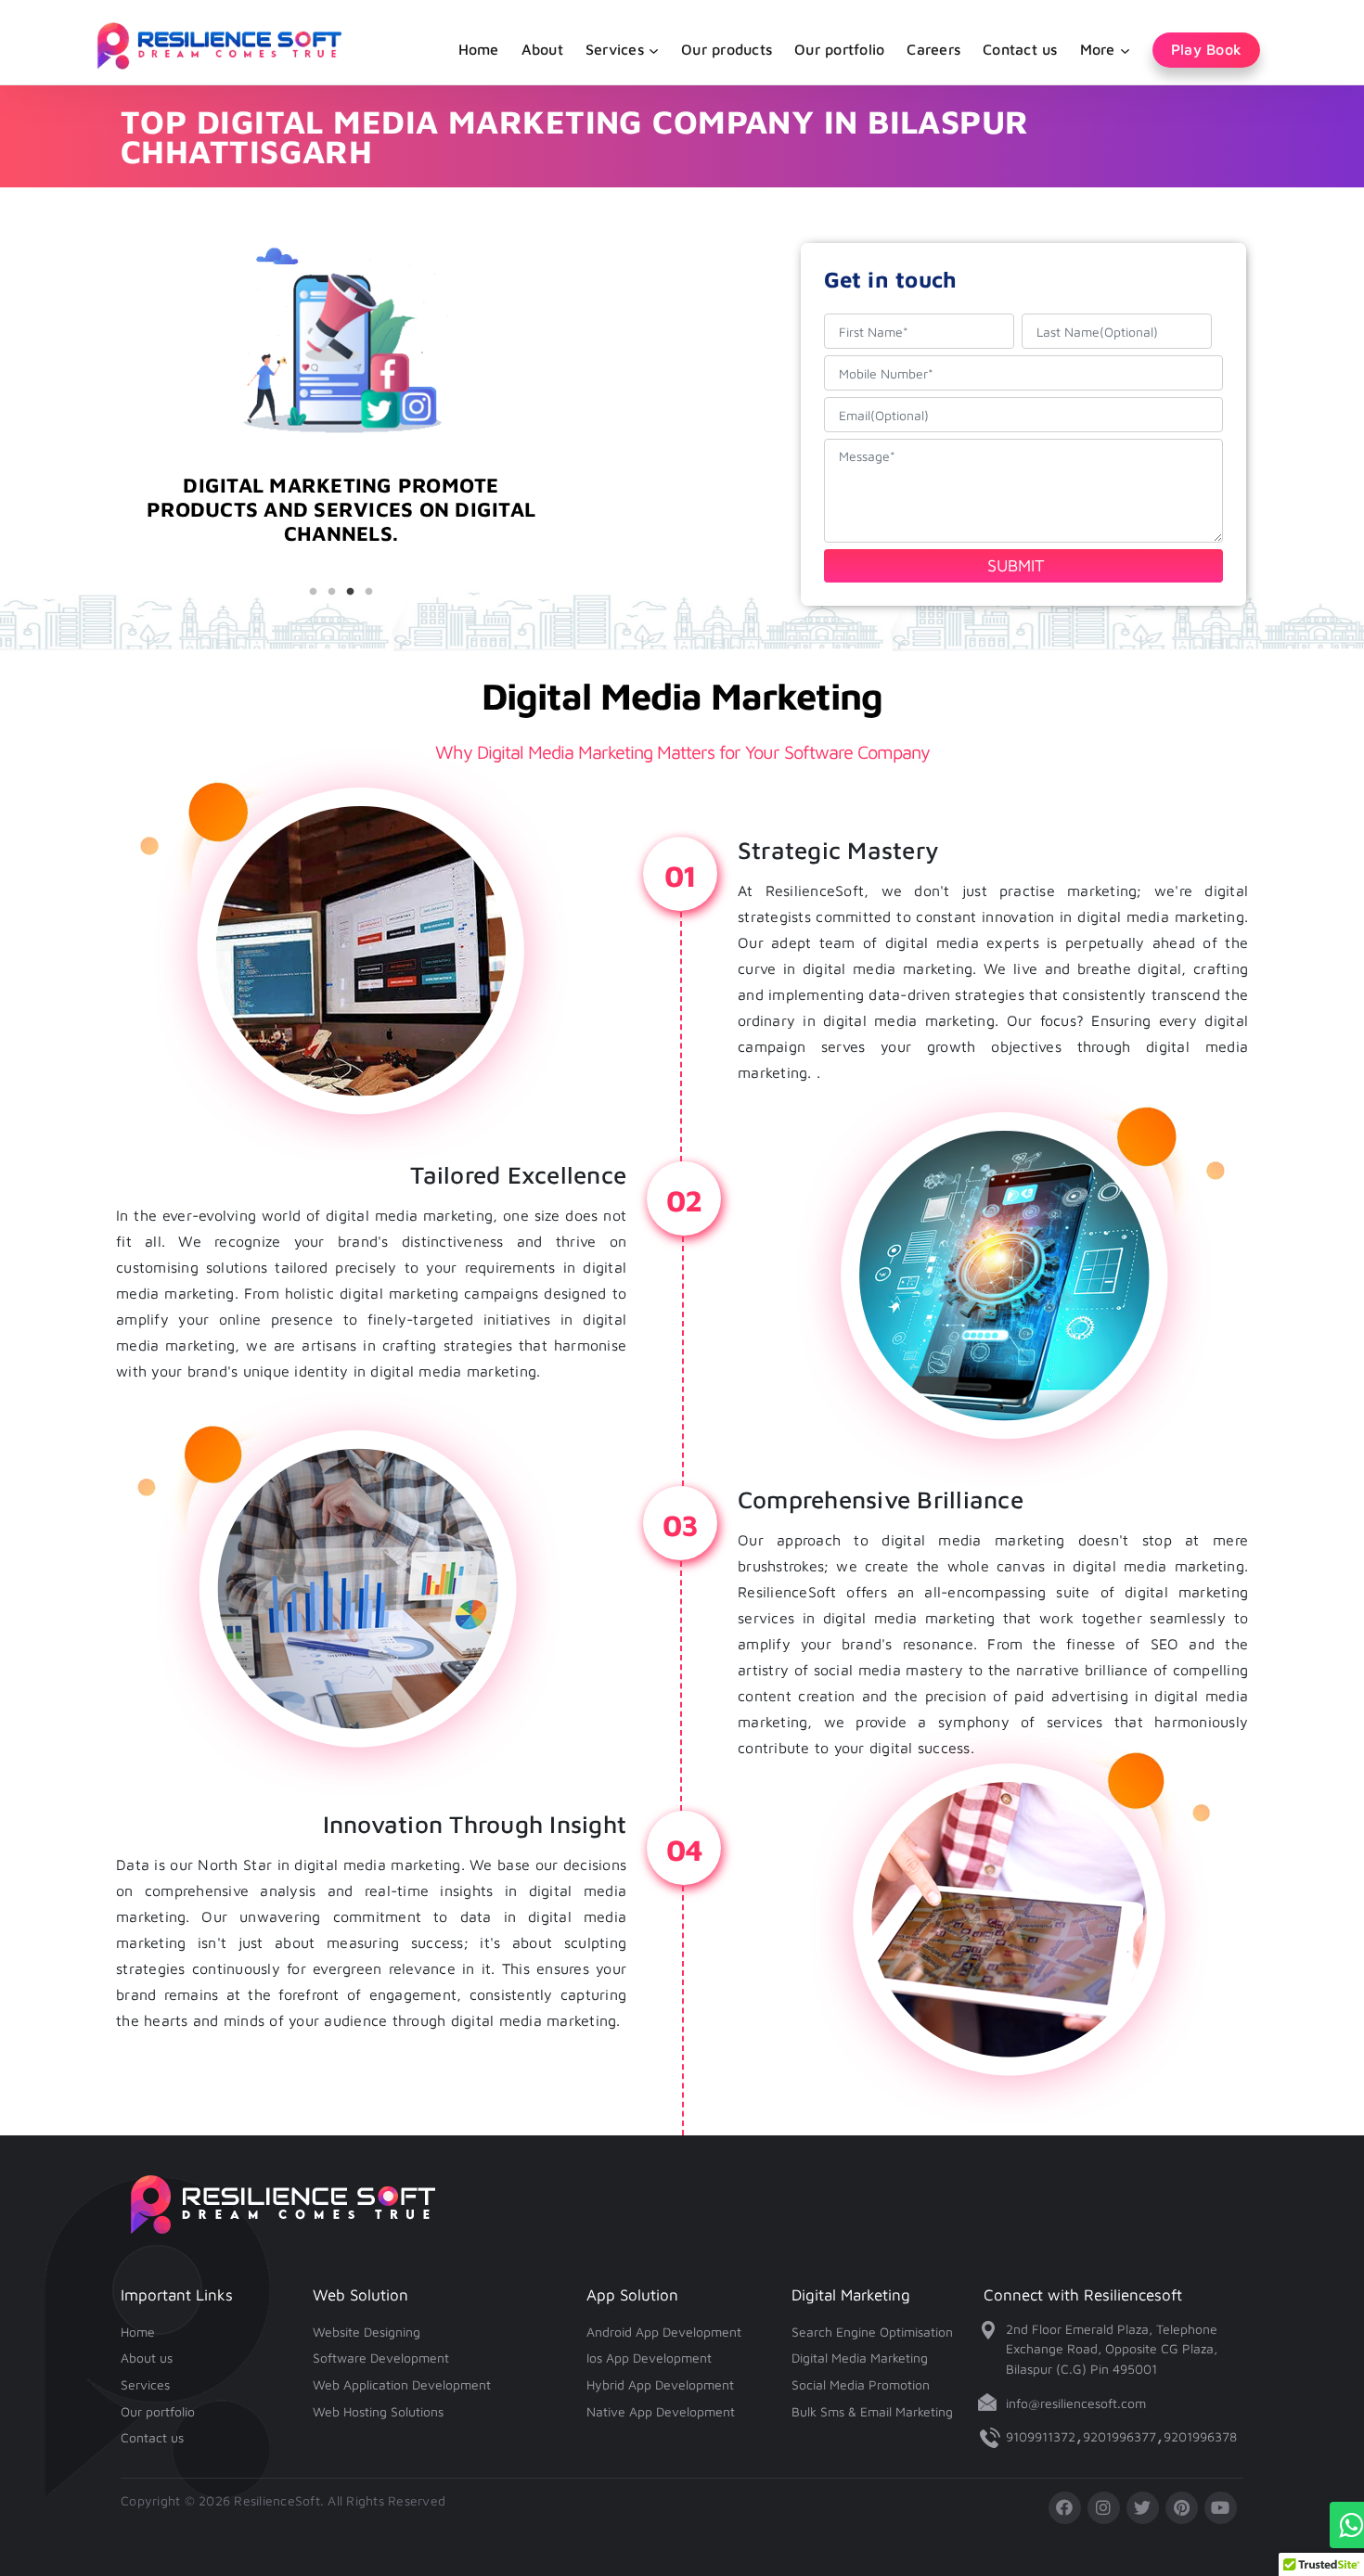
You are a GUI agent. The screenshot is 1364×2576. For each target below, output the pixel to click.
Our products (727, 49)
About (542, 49)
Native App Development (661, 2411)
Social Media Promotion (861, 2384)
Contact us (1020, 49)
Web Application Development (402, 2384)
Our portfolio (839, 49)
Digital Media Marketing (860, 2358)
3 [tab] (351, 592)
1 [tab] (314, 592)
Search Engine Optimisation (872, 2332)
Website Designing (367, 2332)
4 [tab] (369, 592)
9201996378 (1200, 2436)
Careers (933, 49)
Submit (1016, 565)
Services (145, 2384)
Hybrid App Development (660, 2384)
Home (479, 49)
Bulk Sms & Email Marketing (872, 2411)
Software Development (381, 2358)
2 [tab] (332, 592)
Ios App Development (649, 2358)
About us (147, 2358)
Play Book (1206, 49)
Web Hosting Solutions (378, 2411)
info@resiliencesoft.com (1076, 2403)
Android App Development (664, 2332)
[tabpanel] (341, 530)
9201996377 (1120, 2436)
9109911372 (1041, 2436)
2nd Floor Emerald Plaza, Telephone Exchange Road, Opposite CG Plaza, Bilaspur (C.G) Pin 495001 (1112, 2349)
